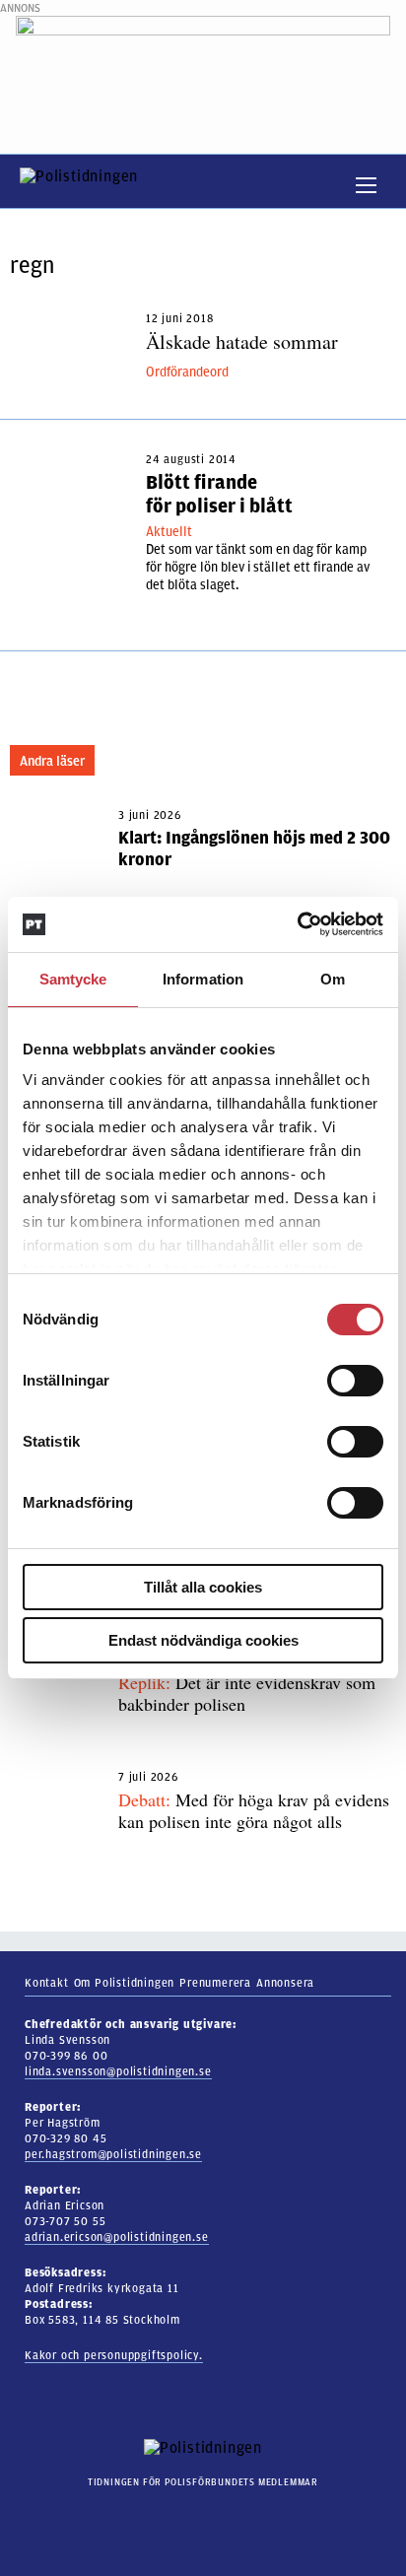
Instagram (181, 2520)
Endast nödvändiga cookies (203, 1640)
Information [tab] (203, 979)
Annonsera (285, 1983)
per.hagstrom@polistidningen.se (113, 2154)
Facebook (215, 2520)
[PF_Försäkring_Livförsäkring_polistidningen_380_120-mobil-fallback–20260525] (203, 74)
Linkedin (250, 2520)
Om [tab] (333, 979)
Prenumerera (215, 1983)
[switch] (355, 1381)
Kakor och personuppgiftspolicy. (114, 2355)
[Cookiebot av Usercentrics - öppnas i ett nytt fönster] (297, 924)
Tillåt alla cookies (203, 1587)
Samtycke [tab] (73, 979)
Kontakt (47, 1983)
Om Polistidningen (125, 1983)
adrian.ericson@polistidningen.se (117, 2237)
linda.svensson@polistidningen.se (118, 2071)
